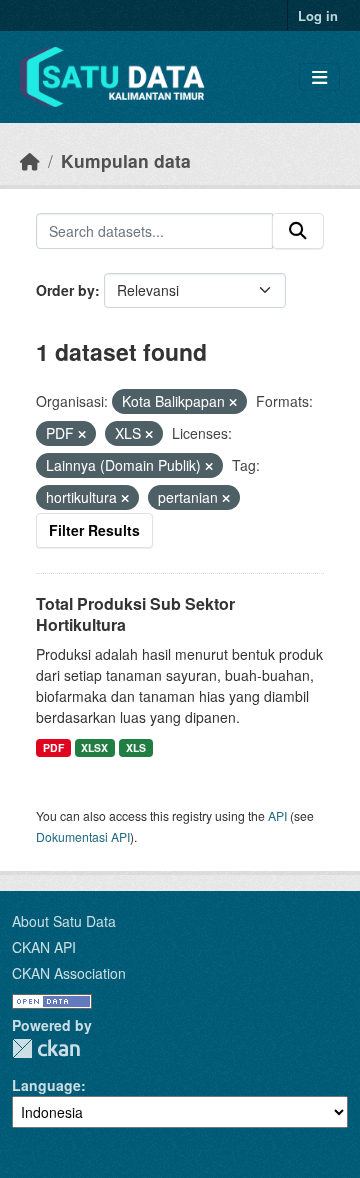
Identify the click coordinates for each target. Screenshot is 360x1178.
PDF (53, 747)
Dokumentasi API (83, 836)
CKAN (46, 1048)
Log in (318, 15)
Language (46, 1085)
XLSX (94, 747)
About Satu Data (64, 921)
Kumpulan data (126, 160)
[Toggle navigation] (319, 77)
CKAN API (44, 947)
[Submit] (298, 231)
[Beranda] (30, 160)
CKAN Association (69, 973)
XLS (136, 747)
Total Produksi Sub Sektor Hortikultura (135, 614)
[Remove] (233, 402)
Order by (65, 290)
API (277, 815)
